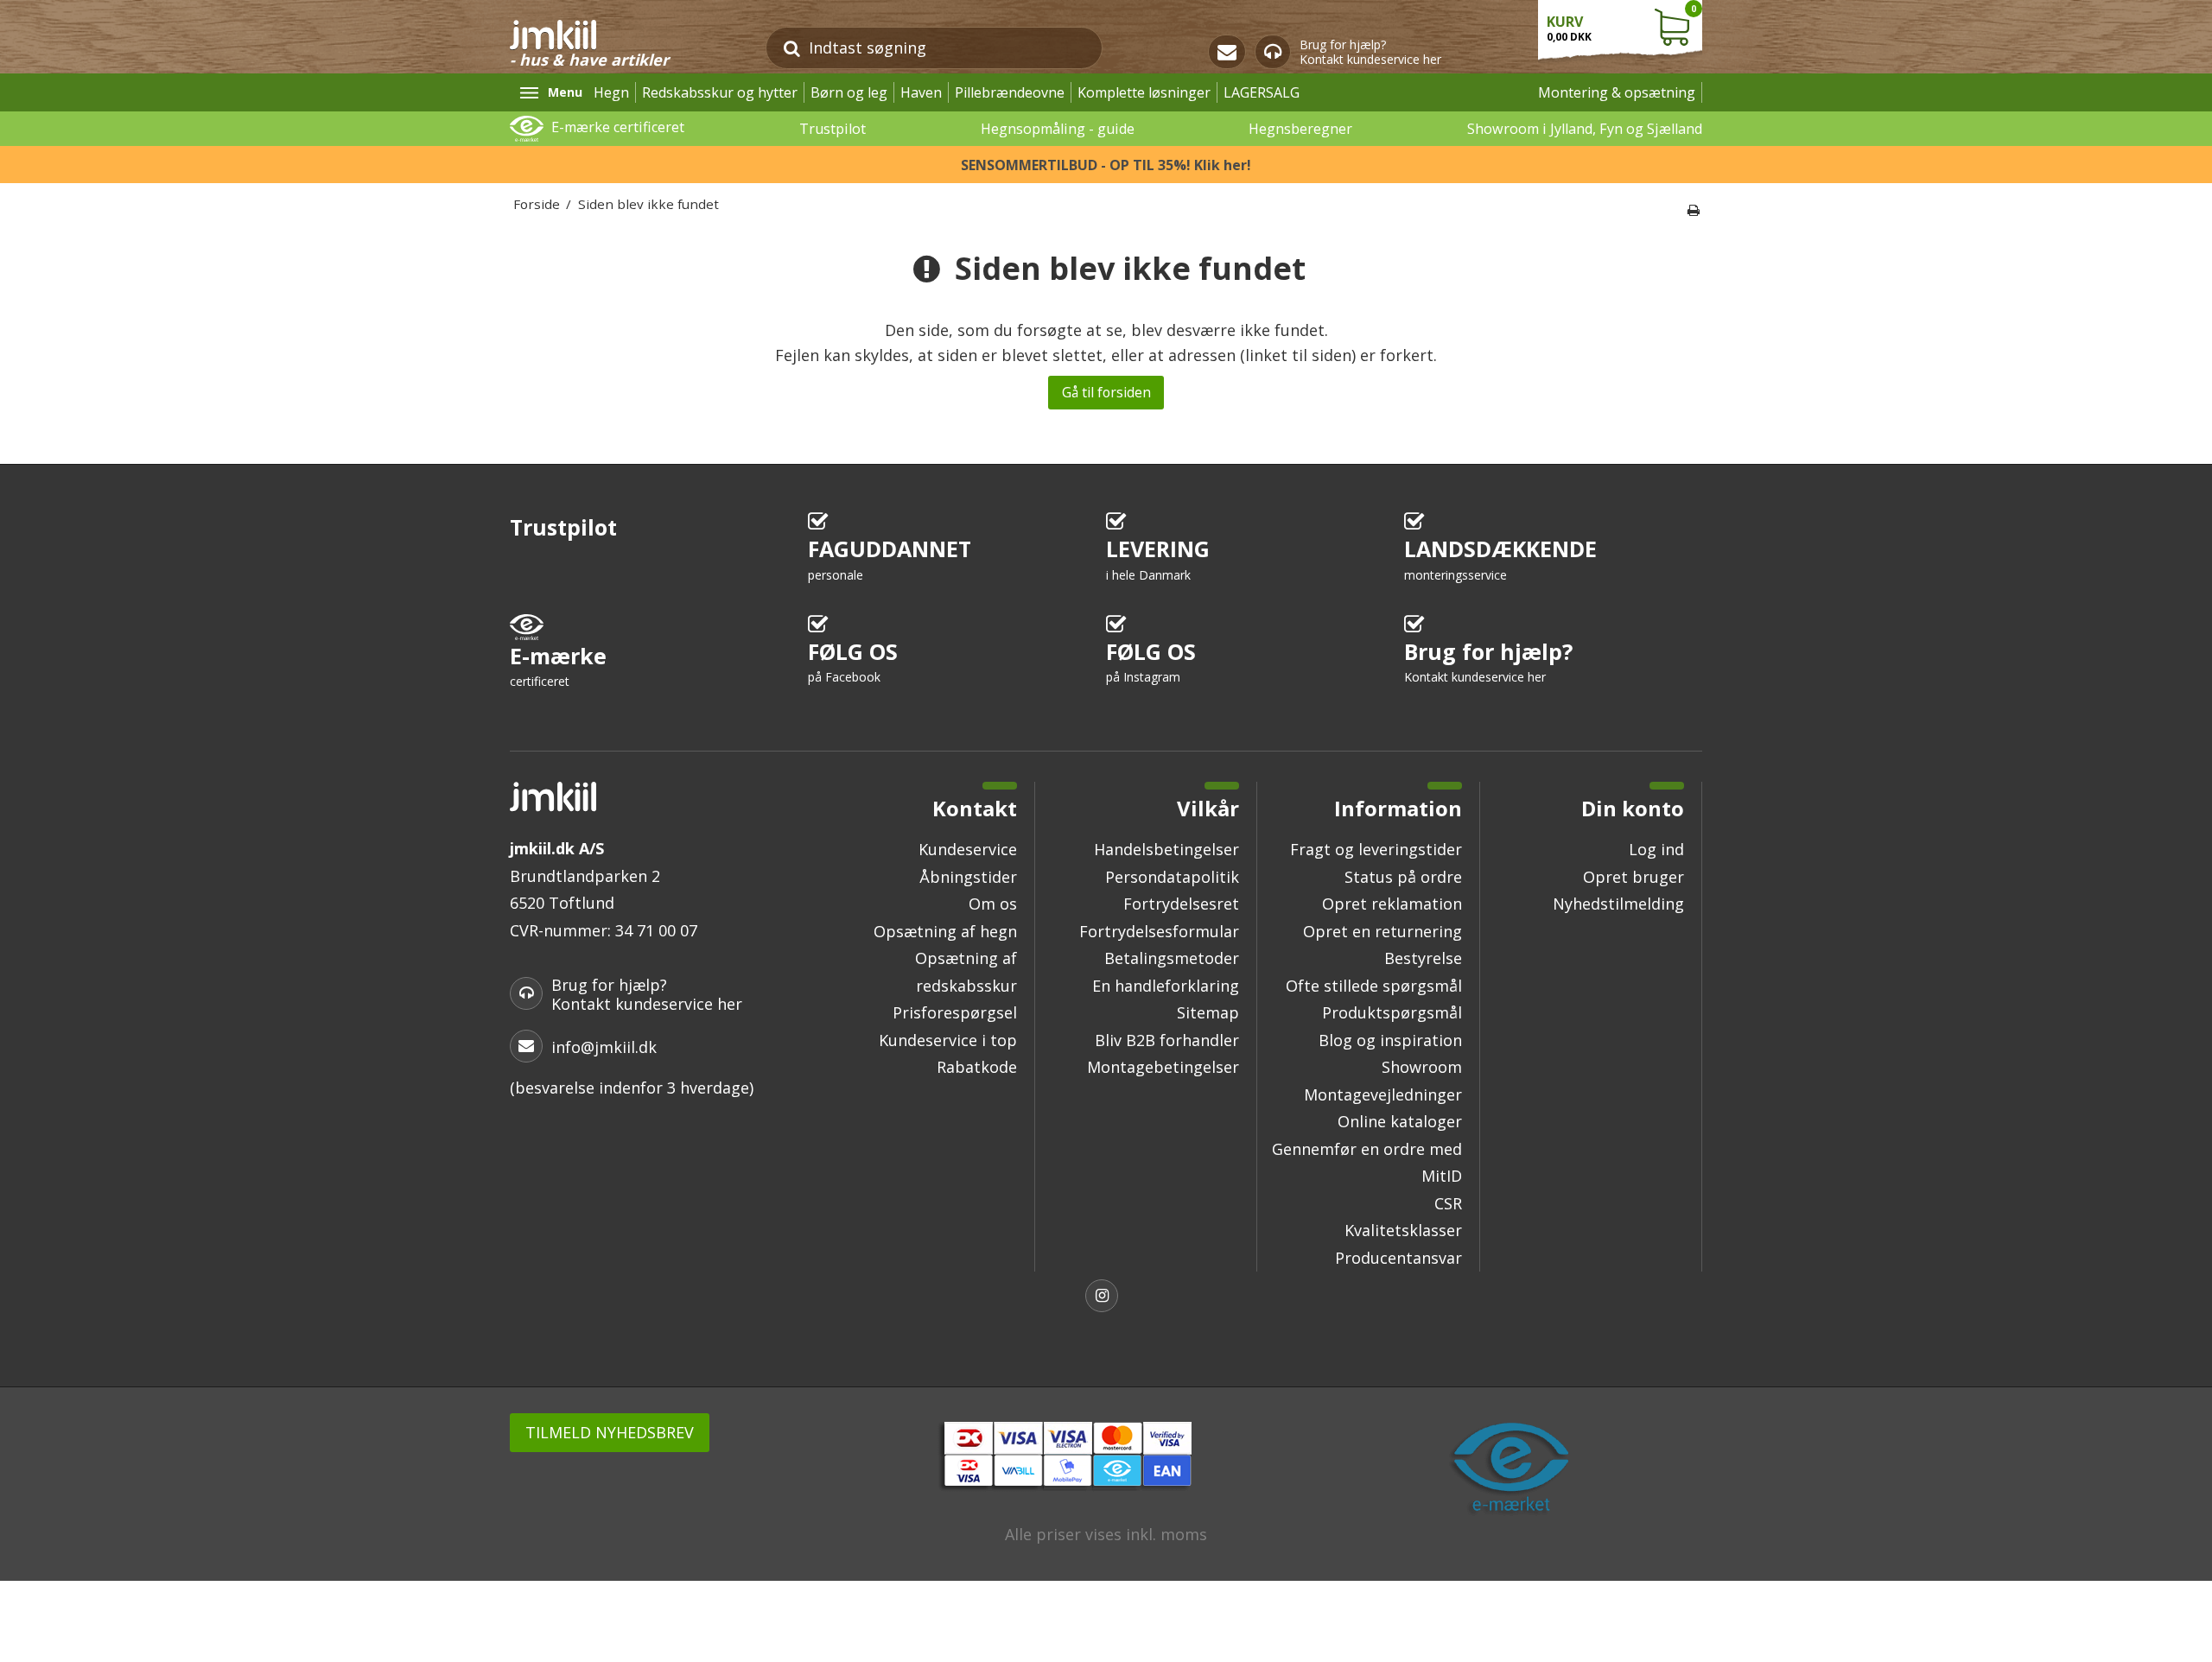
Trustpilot (833, 129)
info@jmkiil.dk (604, 1047)
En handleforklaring (1166, 986)
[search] (792, 48)
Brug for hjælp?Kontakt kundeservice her (1370, 52)
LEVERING (1158, 558)
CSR (1448, 1203)
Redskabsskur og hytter (720, 92)
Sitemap (1208, 1012)
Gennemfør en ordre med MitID (1367, 1163)
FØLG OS (853, 661)
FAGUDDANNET (890, 558)
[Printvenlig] (1694, 210)
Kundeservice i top (948, 1040)
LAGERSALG (1262, 92)
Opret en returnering (1382, 931)
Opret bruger (1634, 877)
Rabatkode (977, 1067)
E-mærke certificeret (618, 127)
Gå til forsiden (1106, 392)
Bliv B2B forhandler (1167, 1040)
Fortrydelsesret (1181, 904)
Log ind (1656, 849)
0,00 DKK (1621, 23)
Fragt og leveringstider (1376, 849)
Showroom (1422, 1067)
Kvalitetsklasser (1403, 1230)
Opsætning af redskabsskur (966, 972)
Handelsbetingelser (1166, 849)
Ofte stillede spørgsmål (1374, 986)
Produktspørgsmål (1392, 1012)
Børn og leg (849, 92)
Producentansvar (1398, 1258)
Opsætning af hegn (945, 931)
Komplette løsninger (1144, 92)
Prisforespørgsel (955, 1012)
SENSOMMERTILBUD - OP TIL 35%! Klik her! (1106, 165)
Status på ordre (1403, 877)
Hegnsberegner (1300, 129)
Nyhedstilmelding (1618, 904)
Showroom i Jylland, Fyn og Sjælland (1585, 129)
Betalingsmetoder (1172, 958)
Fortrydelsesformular (1159, 931)
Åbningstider (968, 877)
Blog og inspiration (1390, 1040)
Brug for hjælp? (1488, 661)
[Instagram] (1106, 1298)
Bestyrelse (1423, 958)
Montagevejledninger (1383, 1094)
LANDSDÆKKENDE (1500, 558)
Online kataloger (1400, 1121)
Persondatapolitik (1172, 877)
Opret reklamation (1392, 904)
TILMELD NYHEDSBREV (610, 1432)
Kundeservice (968, 849)
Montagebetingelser (1163, 1067)
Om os (993, 904)
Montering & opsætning (1617, 92)
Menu (565, 92)
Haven (921, 92)
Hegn (611, 92)
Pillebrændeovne (1010, 92)
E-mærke (558, 666)
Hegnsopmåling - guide (1058, 129)
